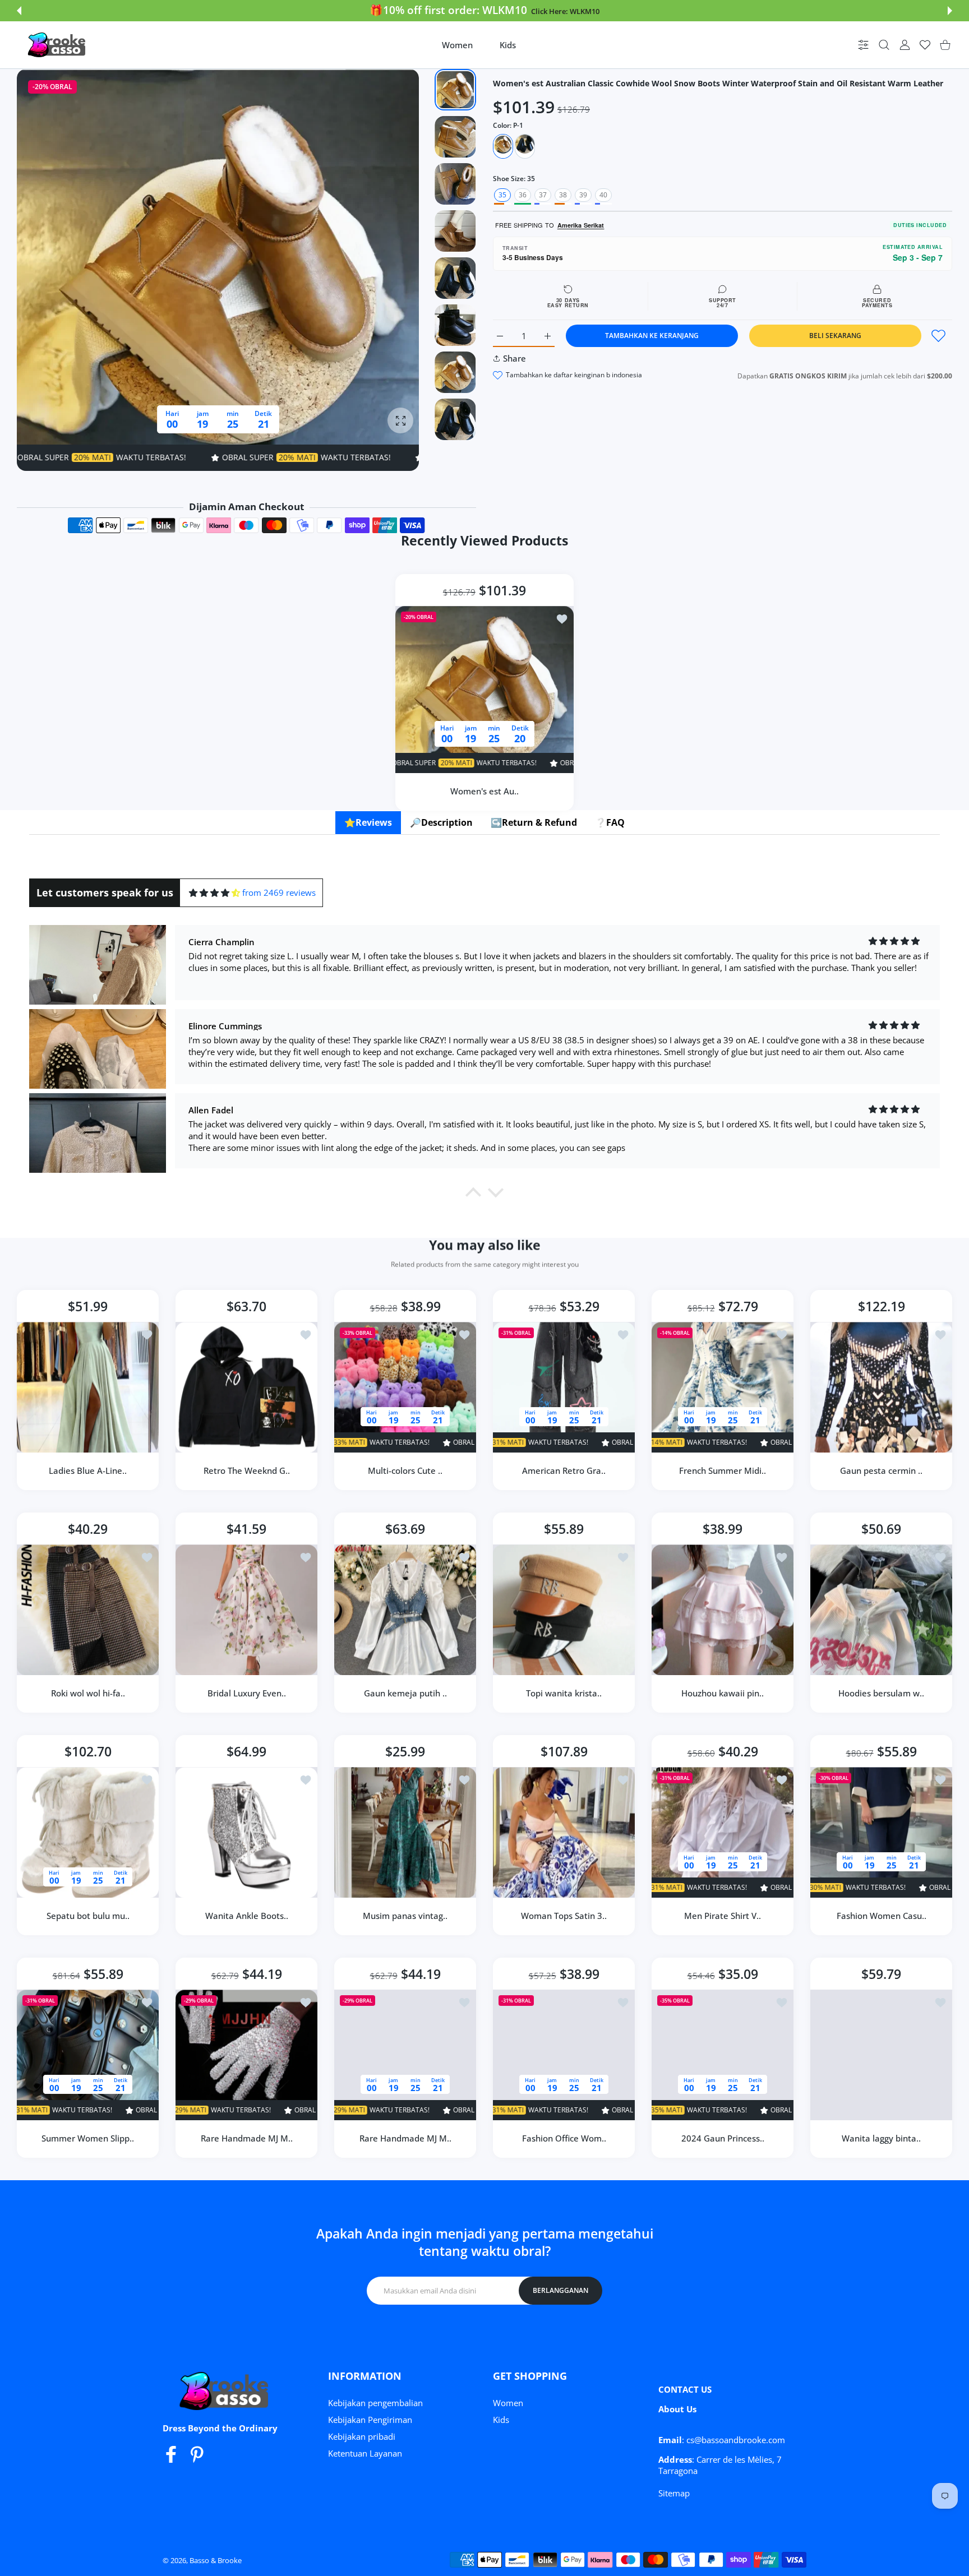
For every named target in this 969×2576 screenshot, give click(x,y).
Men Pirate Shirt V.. (723, 1916)
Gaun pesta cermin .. (881, 1470)
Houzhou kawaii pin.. (723, 1693)
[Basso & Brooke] (58, 45)
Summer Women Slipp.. (88, 2138)
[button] (19, 11)
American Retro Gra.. (564, 1470)
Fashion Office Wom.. (564, 2138)
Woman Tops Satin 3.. (564, 1916)
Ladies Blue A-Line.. (88, 1470)
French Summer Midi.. (723, 1470)
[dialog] (884, 45)
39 (583, 195)
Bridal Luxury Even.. (247, 1693)
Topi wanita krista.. (564, 1693)
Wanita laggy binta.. (881, 2138)
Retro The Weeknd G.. (247, 1470)
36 (523, 195)
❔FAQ (610, 822)
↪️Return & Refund (534, 822)
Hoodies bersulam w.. (881, 1693)
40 (603, 195)
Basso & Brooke (216, 2560)
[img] (214, 893)
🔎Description (441, 822)
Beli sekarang (835, 336)
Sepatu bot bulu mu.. (88, 1916)
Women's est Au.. (484, 790)
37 (543, 195)
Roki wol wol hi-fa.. (88, 1693)
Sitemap (674, 2493)
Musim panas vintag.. (405, 1916)
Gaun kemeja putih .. (405, 1693)
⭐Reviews (368, 822)
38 (563, 195)
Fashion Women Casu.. (882, 1916)
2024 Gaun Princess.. (723, 2138)
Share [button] (515, 358)
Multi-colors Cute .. (405, 1470)
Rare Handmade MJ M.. (247, 2138)
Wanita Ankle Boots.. (247, 1916)
